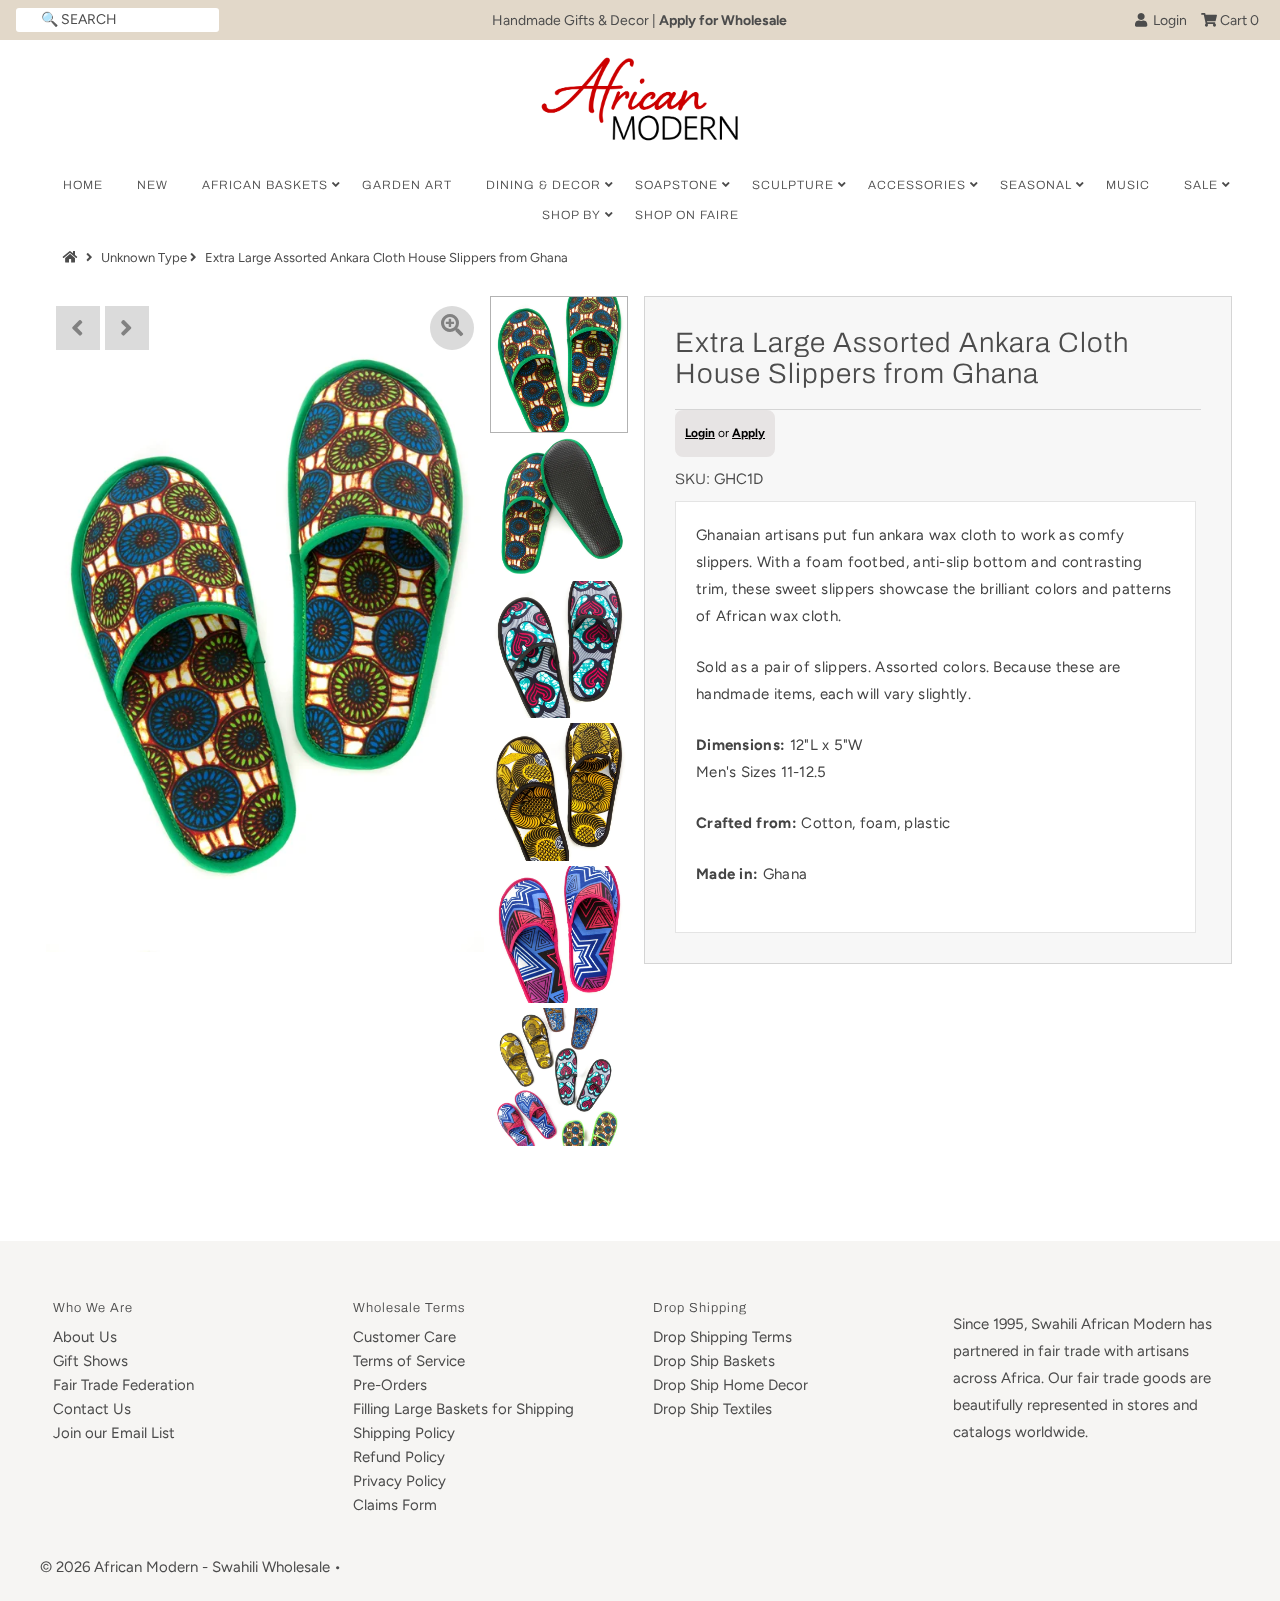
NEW (152, 185)
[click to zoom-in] (452, 328)
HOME (83, 185)
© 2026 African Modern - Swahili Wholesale (185, 1567)
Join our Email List (114, 1433)
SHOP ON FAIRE (687, 215)
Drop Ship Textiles (712, 1409)
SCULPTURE (793, 185)
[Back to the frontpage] (73, 257)
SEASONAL (1036, 185)
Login (1167, 20)
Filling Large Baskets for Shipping (463, 1409)
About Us (85, 1337)
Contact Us (92, 1409)
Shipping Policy (404, 1433)
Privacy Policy (399, 1481)
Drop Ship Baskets (714, 1361)
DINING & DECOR (543, 185)
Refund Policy (399, 1457)
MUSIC (1128, 185)
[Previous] (78, 328)
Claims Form (395, 1505)
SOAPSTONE (676, 185)
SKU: (692, 479)
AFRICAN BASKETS (265, 185)
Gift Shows (90, 1361)
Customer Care (404, 1337)
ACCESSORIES (917, 185)
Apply (748, 433)
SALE (1201, 185)
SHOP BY (571, 215)
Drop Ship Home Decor (730, 1385)
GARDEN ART (407, 185)
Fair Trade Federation (123, 1385)
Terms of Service (409, 1361)
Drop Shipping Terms (722, 1337)
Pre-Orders (390, 1385)
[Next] (127, 328)
